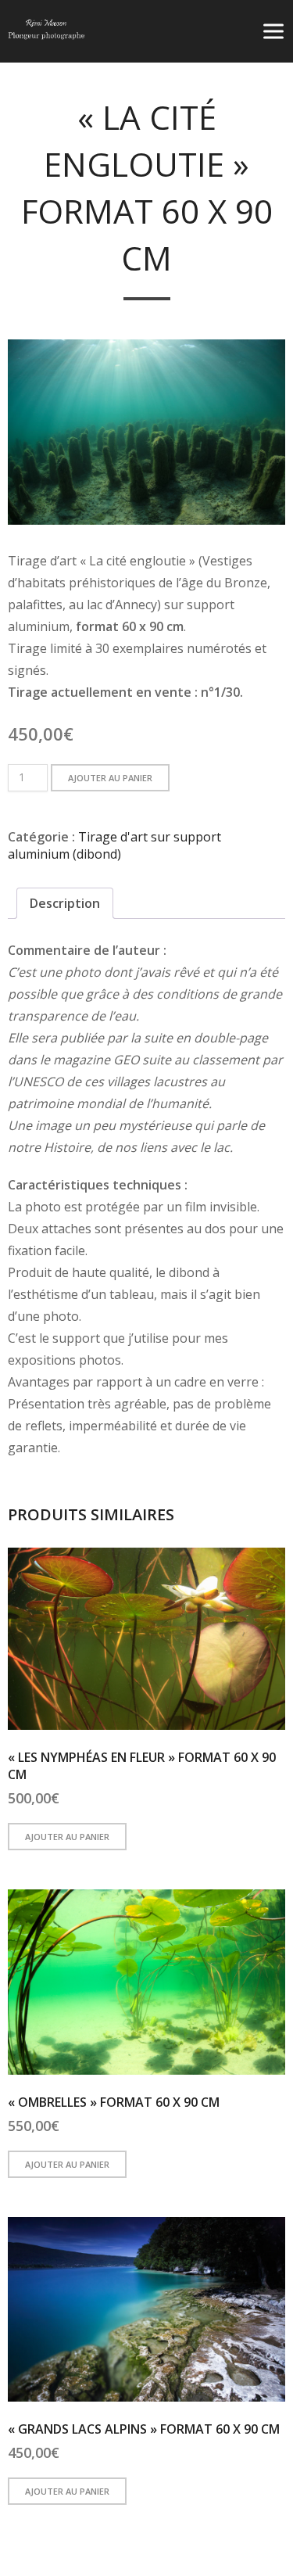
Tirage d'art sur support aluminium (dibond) (114, 845)
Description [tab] (65, 903)
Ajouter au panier (110, 778)
